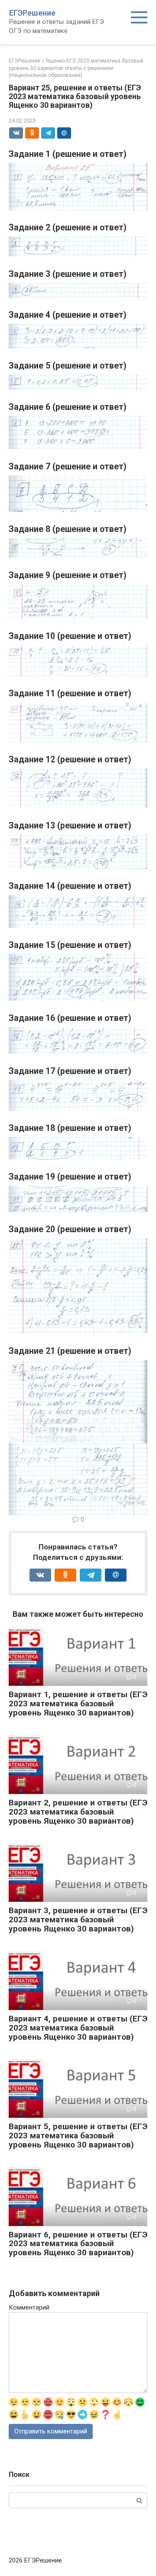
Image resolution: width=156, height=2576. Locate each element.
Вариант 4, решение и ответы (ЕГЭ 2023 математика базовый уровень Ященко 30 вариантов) (78, 2028)
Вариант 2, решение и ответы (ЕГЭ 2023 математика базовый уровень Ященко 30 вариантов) (78, 1812)
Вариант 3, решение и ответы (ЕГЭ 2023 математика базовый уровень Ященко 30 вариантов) (78, 1920)
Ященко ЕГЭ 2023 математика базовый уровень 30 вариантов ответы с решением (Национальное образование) (76, 68)
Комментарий (29, 2307)
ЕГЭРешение (32, 13)
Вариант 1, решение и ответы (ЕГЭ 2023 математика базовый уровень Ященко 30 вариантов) (78, 1703)
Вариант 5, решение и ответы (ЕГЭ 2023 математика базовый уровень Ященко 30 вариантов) (78, 2136)
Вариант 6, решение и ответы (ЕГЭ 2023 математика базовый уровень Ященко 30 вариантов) (78, 2244)
